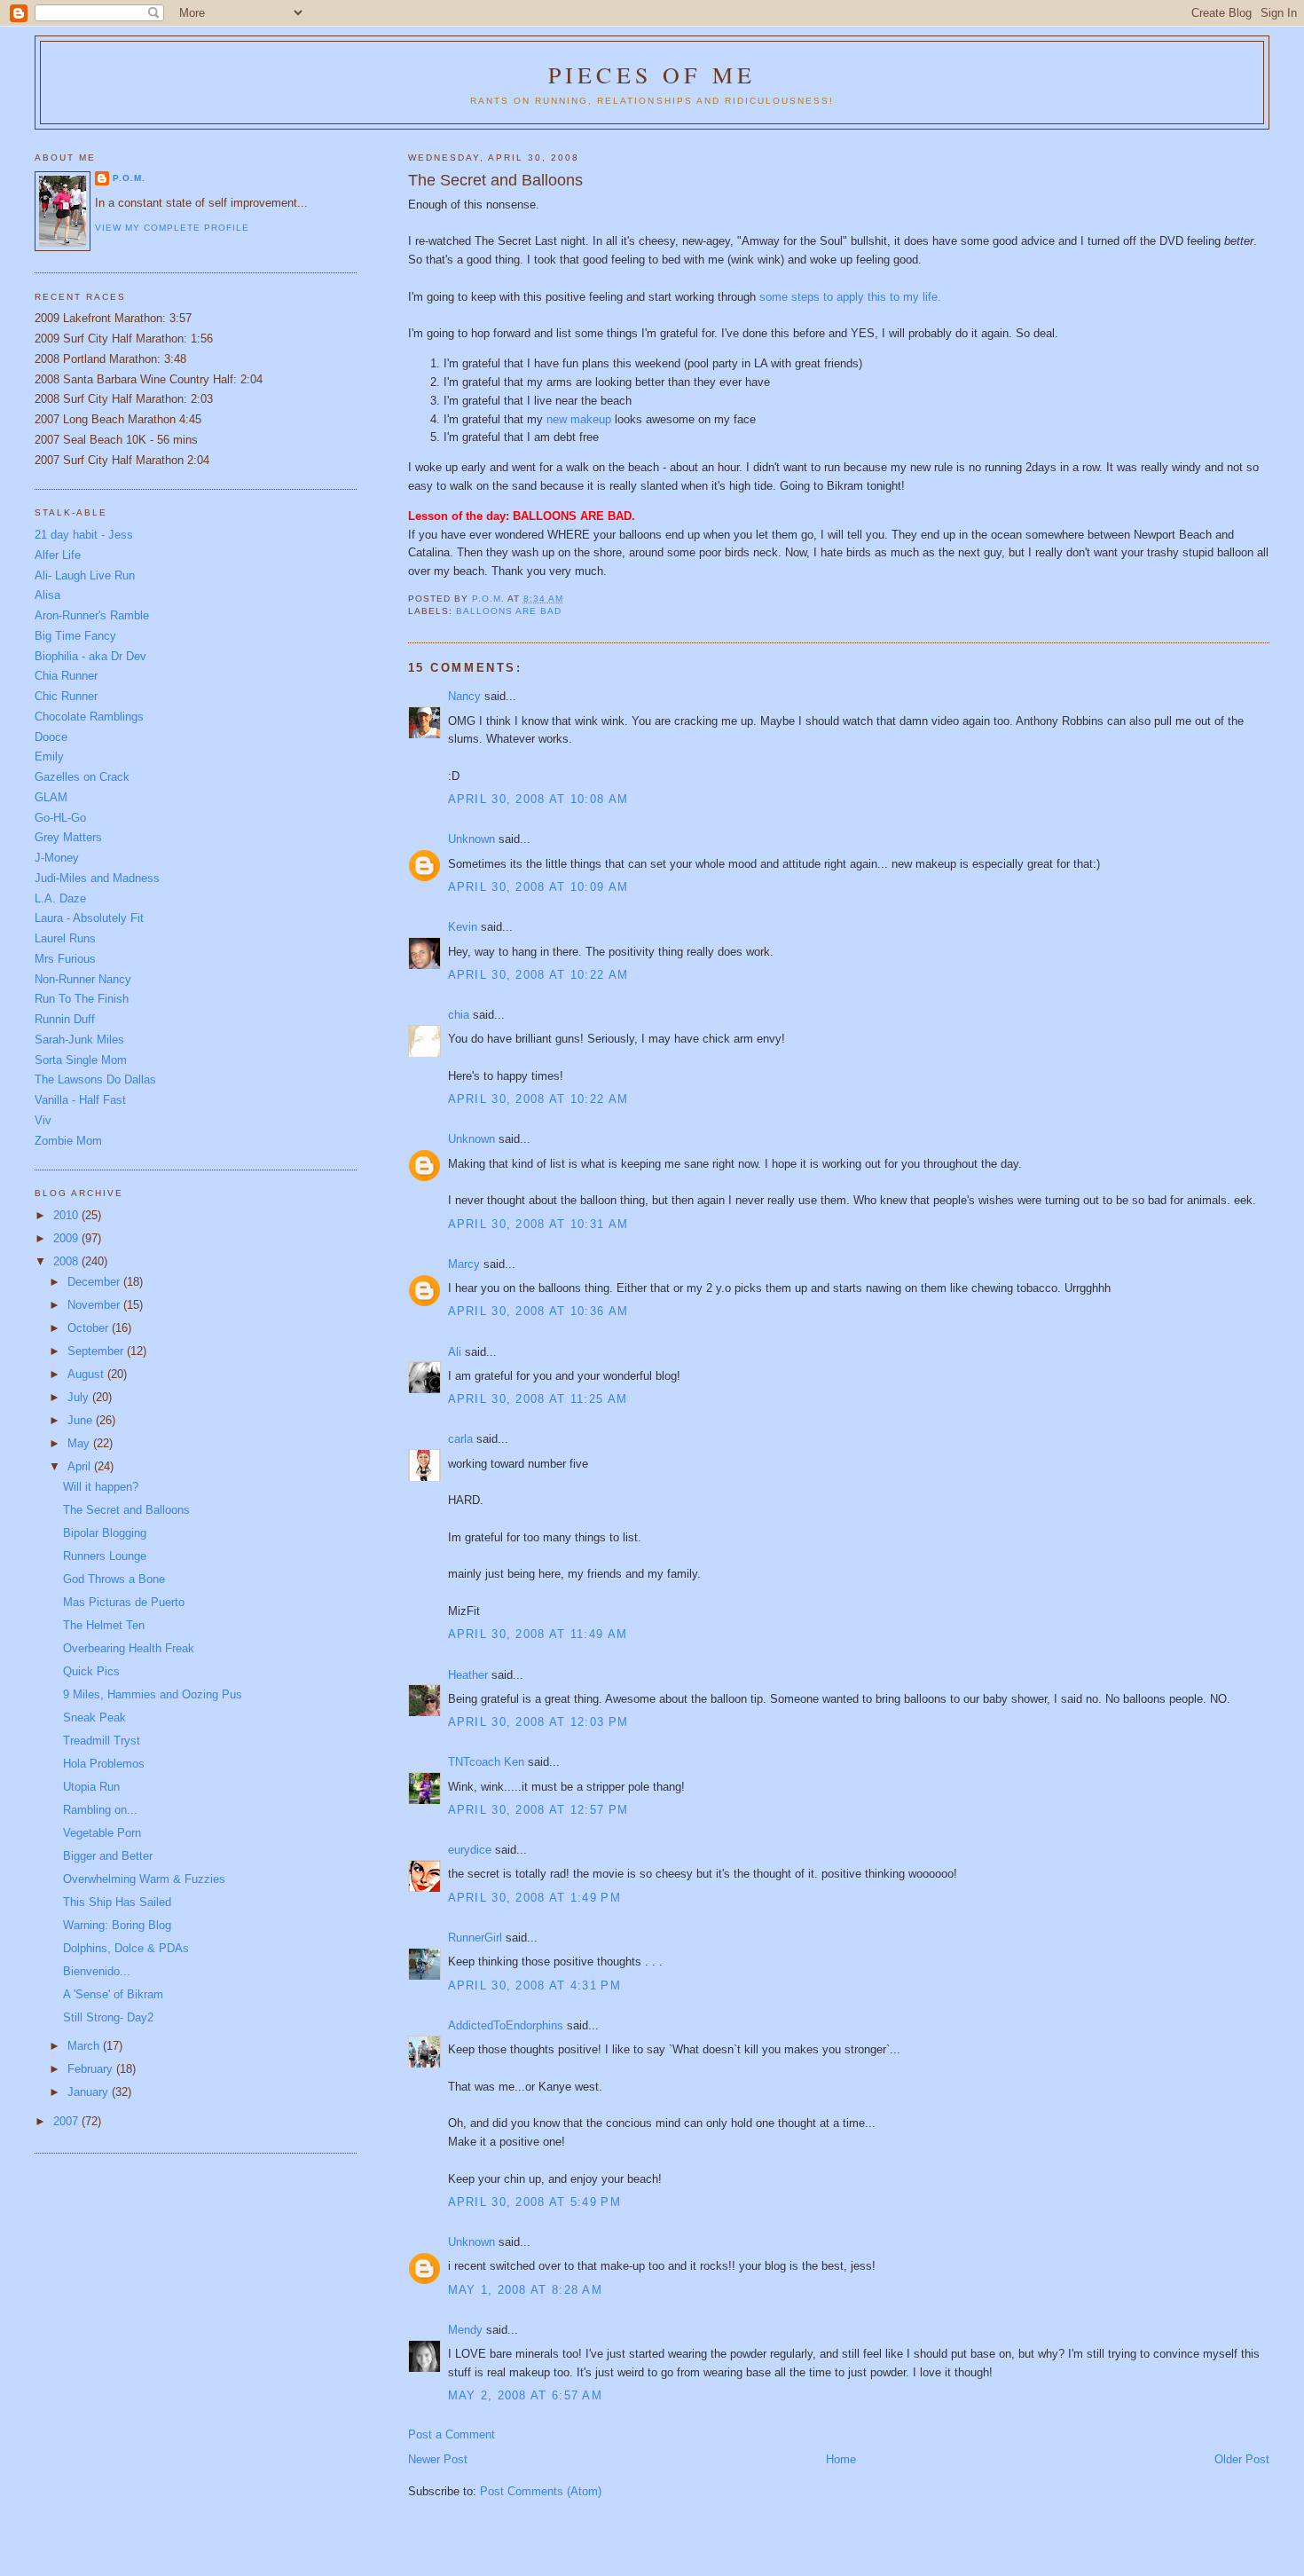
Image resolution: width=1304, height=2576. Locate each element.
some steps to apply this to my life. (850, 297)
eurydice (470, 1850)
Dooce (51, 737)
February (92, 2069)
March (85, 2046)
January (90, 2092)
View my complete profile (172, 228)
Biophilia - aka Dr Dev (90, 656)
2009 (67, 1238)
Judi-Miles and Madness (97, 878)
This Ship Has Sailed (117, 1902)
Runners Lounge (105, 1556)
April (81, 1466)
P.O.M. (129, 178)
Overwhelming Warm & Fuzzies (144, 1879)
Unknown (471, 839)
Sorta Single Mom (81, 1060)
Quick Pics (91, 1671)
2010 (67, 1215)
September (97, 1351)
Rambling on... (100, 1810)
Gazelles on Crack (82, 777)
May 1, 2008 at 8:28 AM (526, 2290)
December (95, 1282)
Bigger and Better (108, 1856)
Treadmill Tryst (102, 1741)
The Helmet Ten (104, 1625)
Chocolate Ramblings (89, 717)
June (82, 1420)
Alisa (47, 595)
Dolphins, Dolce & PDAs (126, 1948)
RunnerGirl (475, 1938)
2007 (67, 2121)
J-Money (57, 858)
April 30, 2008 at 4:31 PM (535, 1985)
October (90, 1328)
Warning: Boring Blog (117, 1925)
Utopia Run (91, 1787)
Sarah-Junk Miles (79, 1040)
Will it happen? (101, 1487)
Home (841, 2459)
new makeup (581, 419)
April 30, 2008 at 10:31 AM (538, 1224)
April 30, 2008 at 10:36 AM (538, 1311)
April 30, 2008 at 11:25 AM (538, 1399)
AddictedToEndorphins (506, 2025)
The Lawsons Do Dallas (95, 1079)
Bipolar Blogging (105, 1533)
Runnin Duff (65, 1019)
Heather (468, 1675)
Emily (49, 756)
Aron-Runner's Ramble (92, 615)
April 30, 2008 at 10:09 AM (538, 887)
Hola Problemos (104, 1764)
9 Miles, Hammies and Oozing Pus (153, 1694)
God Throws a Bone (114, 1579)
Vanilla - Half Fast (80, 1100)
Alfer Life (58, 555)
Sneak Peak (94, 1717)
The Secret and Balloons (126, 1510)
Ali (455, 1352)
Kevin (463, 927)
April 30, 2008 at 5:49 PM (535, 2202)
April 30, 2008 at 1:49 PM (535, 1898)
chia (459, 1015)
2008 (67, 1261)
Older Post (1242, 2459)
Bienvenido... (97, 1971)
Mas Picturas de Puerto (124, 1602)
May (80, 1443)
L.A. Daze (60, 898)
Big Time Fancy (75, 636)
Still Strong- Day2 (108, 2017)
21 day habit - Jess (84, 535)
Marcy (464, 1264)
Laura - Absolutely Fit (89, 918)
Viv (43, 1120)
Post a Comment (452, 2434)
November (95, 1305)
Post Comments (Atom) (541, 2491)
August (87, 1374)
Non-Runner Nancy (83, 979)
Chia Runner (66, 676)
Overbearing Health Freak (129, 1648)
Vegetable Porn (102, 1833)
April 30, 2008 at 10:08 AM (538, 799)
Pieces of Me (652, 75)
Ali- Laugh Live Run (85, 575)
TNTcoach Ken (486, 1762)
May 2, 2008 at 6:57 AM (526, 2395)
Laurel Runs (65, 938)
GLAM (51, 797)
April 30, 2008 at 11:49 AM (538, 1634)
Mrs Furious (65, 959)
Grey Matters (68, 837)
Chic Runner (66, 696)
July (80, 1397)
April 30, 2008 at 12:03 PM (538, 1722)
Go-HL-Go (60, 818)
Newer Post (438, 2459)
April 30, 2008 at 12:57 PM (538, 1810)
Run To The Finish (82, 999)
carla (460, 1439)
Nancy (464, 696)
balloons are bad (509, 611)
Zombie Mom (68, 1141)
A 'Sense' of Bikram (113, 1994)
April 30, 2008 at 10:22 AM (538, 975)
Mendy (465, 2330)
